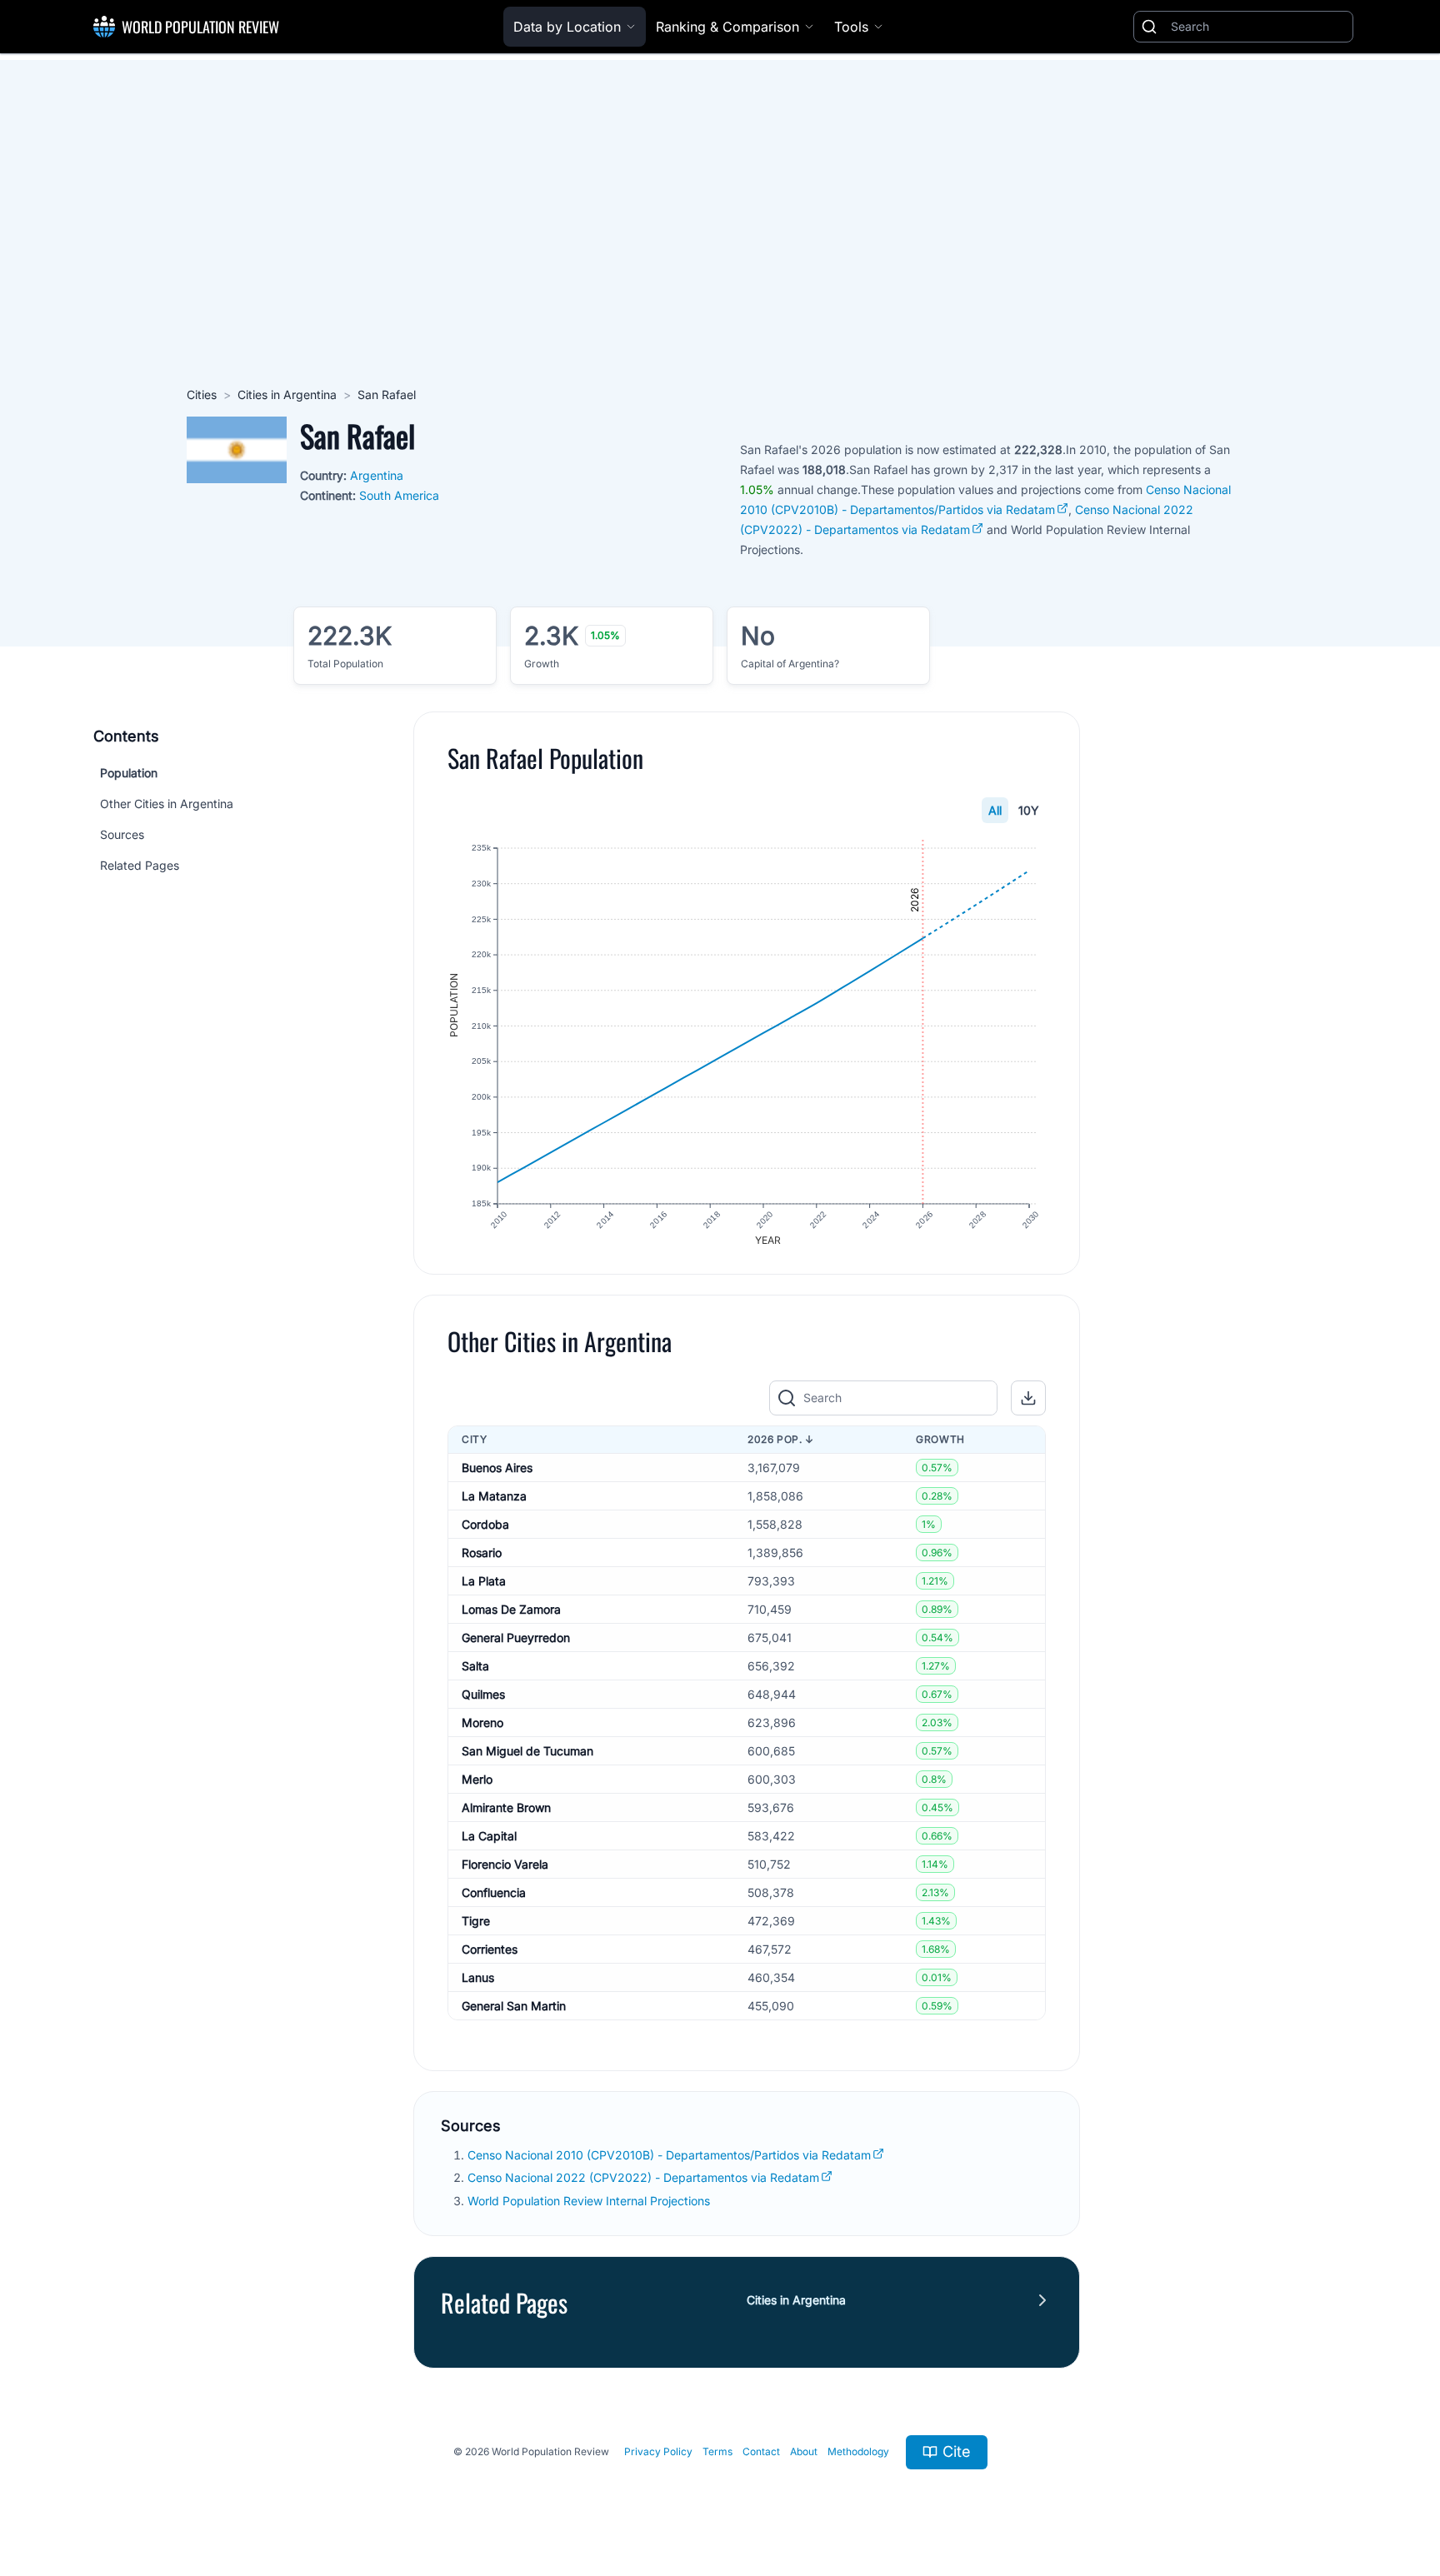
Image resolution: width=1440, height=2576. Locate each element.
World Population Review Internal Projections (589, 2201)
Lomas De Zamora (511, 1609)
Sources (122, 834)
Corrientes (490, 1949)
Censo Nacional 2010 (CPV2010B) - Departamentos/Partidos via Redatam (669, 2155)
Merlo (477, 1779)
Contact (761, 2451)
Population (129, 773)
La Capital (489, 1836)
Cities (202, 394)
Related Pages (140, 865)
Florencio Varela (505, 1864)
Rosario (482, 1553)
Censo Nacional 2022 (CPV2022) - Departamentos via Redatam (643, 2177)
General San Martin (514, 2006)
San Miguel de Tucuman (527, 1751)
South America (399, 495)
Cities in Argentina (287, 394)
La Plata (484, 1581)
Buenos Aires (497, 1468)
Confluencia (494, 1892)
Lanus (478, 1977)
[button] (1028, 1398)
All (995, 810)
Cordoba (485, 1524)
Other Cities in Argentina (167, 804)
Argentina (377, 475)
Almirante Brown (506, 1807)
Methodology (858, 2451)
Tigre (476, 1921)
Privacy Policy (658, 2451)
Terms (717, 2451)
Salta (475, 1666)
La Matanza (494, 1496)
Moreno (482, 1722)
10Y (1029, 810)
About (804, 2451)
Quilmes (483, 1694)
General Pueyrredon (516, 1637)
